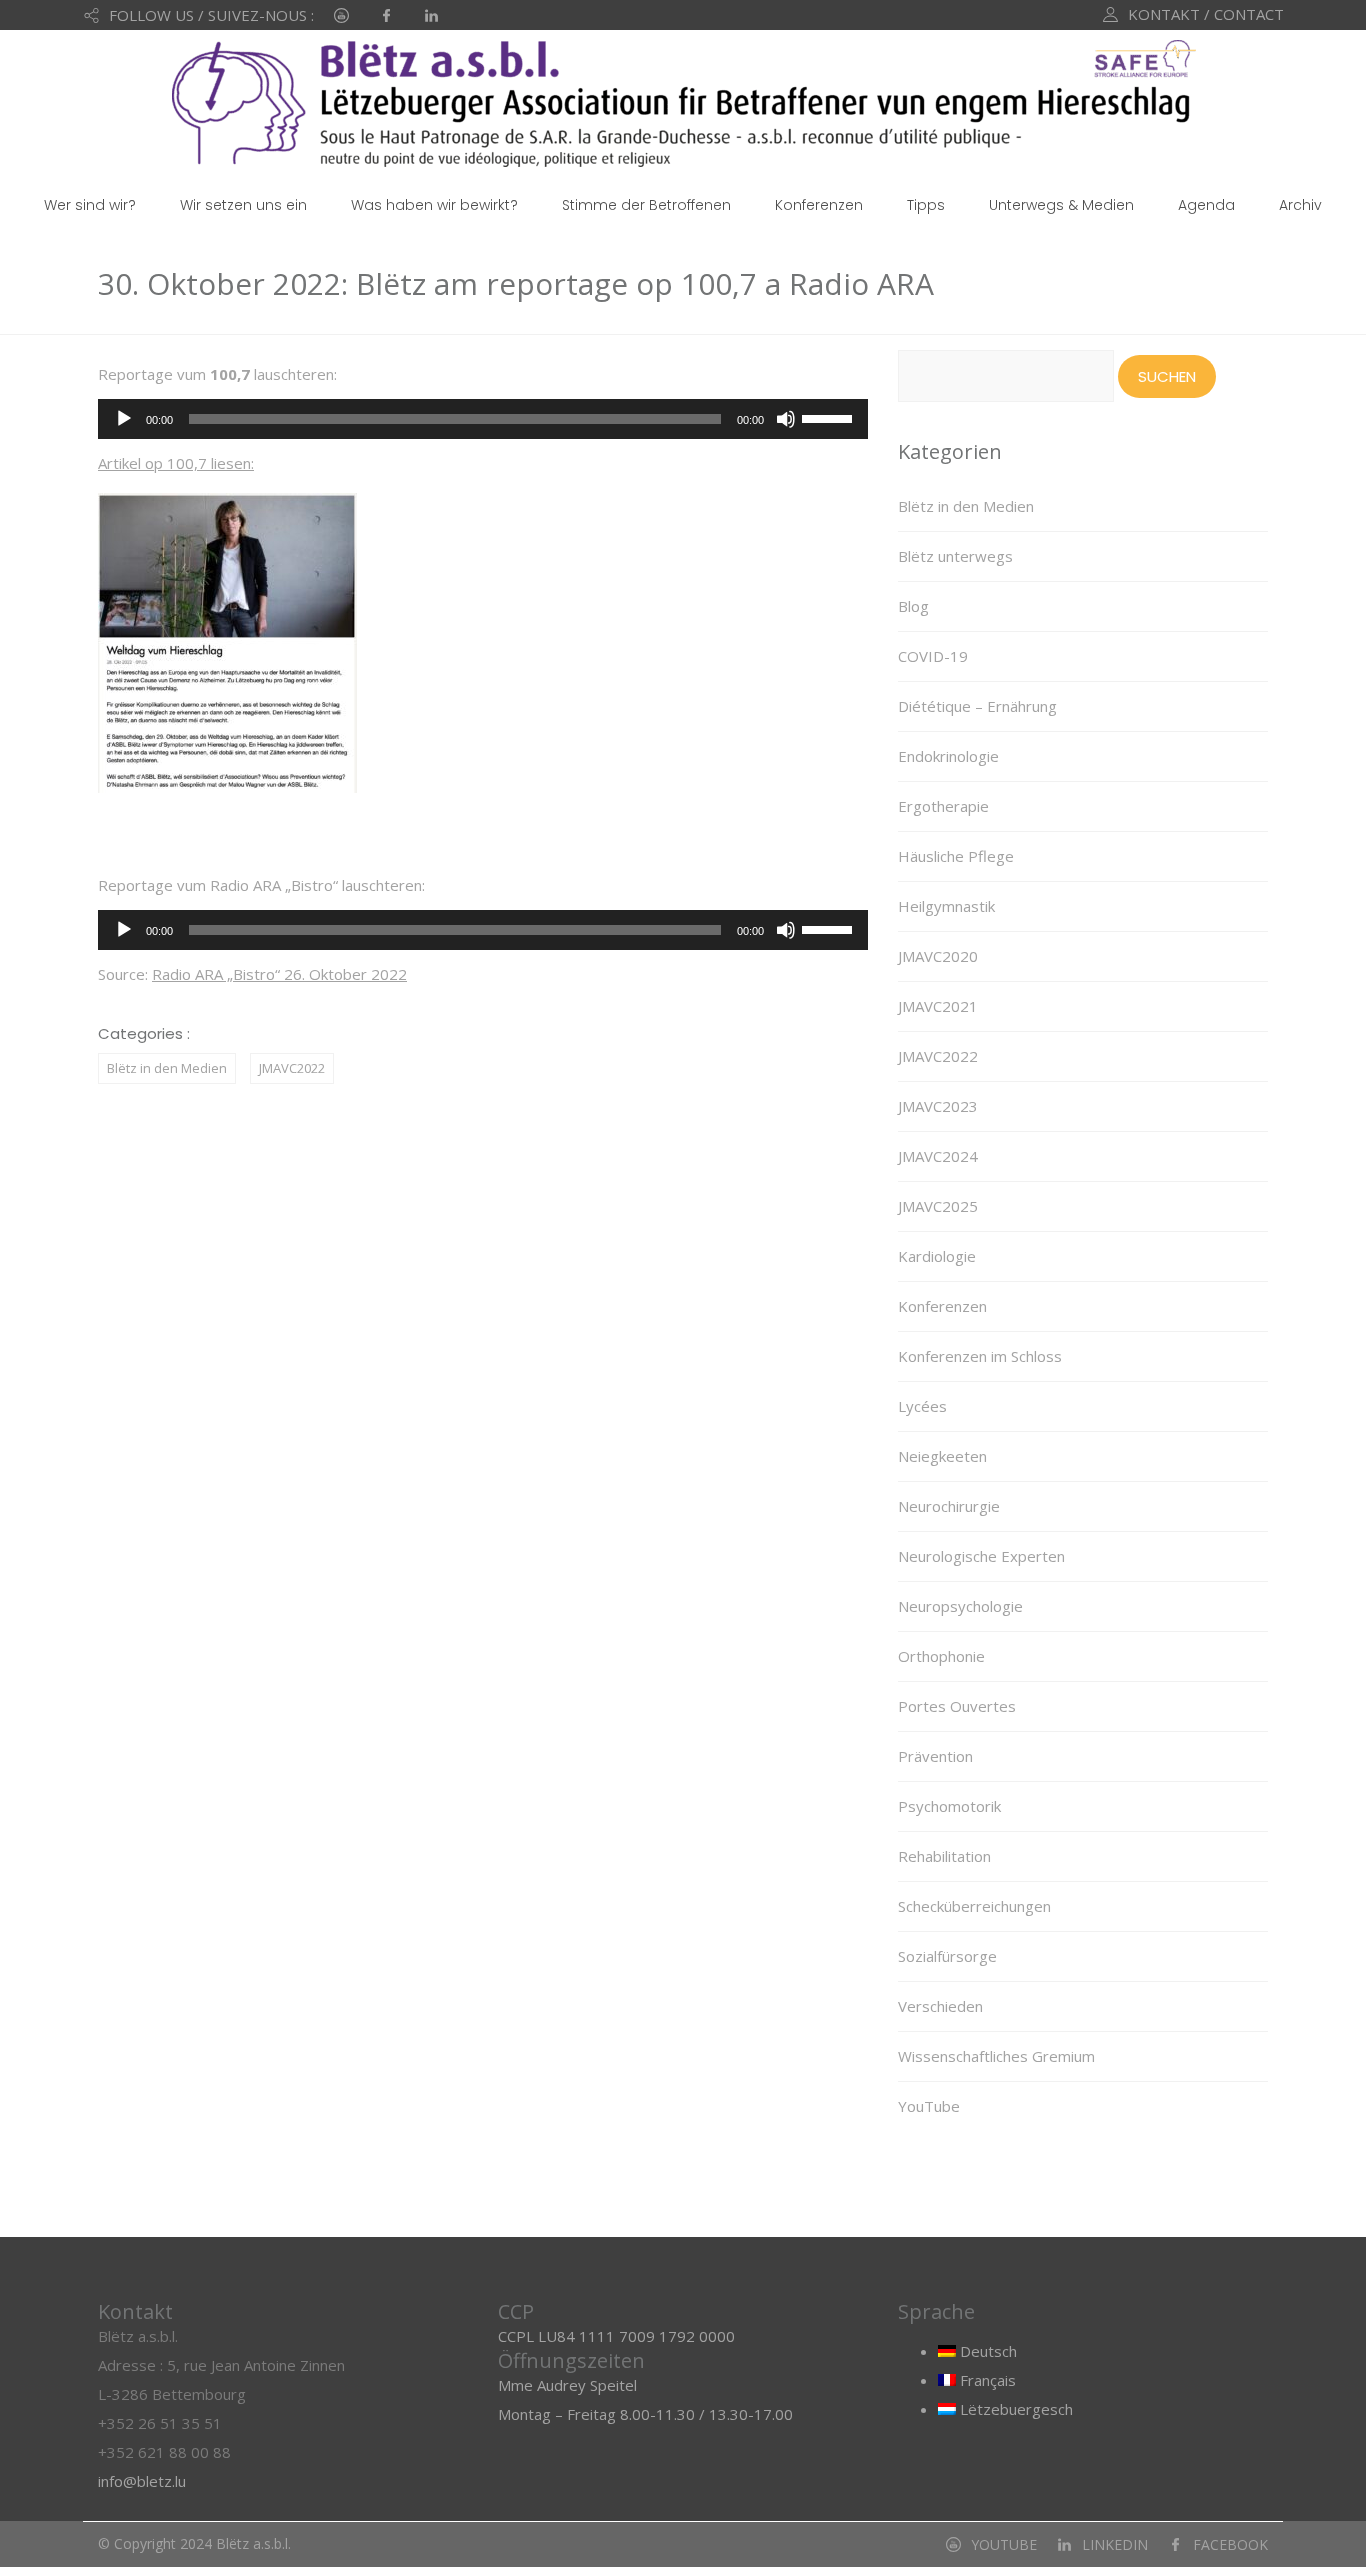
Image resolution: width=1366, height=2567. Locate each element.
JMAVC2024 (938, 1156)
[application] (483, 419)
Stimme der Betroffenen (646, 205)
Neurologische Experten (981, 1556)
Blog (913, 606)
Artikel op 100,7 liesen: (176, 463)
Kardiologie (937, 1256)
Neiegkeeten (942, 1456)
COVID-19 (933, 656)
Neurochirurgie (949, 1506)
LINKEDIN (1115, 2544)
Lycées (922, 1406)
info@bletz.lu (142, 2481)
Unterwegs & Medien (1061, 205)
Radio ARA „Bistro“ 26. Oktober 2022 (279, 974)
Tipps (926, 205)
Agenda (1206, 205)
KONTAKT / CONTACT (1206, 14)
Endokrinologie (948, 756)
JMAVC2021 (938, 1006)
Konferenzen (819, 205)
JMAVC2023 (938, 1106)
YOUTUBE (1004, 2544)
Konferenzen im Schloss (980, 1356)
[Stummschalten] (786, 419)
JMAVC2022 (292, 1068)
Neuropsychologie (960, 1606)
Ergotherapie (943, 806)
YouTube (929, 2106)
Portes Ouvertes (957, 1706)
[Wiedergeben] (124, 419)
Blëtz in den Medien (167, 1068)
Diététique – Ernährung (977, 706)
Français (986, 2380)
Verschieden (940, 2006)
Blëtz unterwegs (955, 556)
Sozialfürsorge (947, 1956)
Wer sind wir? (90, 205)
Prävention (935, 1756)
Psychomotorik (949, 1806)
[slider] (830, 417)
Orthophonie (941, 1656)
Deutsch (986, 2351)
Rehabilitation (944, 1856)
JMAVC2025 (938, 1206)
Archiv (1300, 205)
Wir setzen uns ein (243, 205)
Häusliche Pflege (956, 856)
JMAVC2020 (938, 956)
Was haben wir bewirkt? (434, 205)
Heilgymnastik (946, 906)
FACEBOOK (1230, 2544)
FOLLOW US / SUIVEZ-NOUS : (211, 15)
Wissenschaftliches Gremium (996, 2056)
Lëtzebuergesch (1014, 2409)
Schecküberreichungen (974, 1906)
